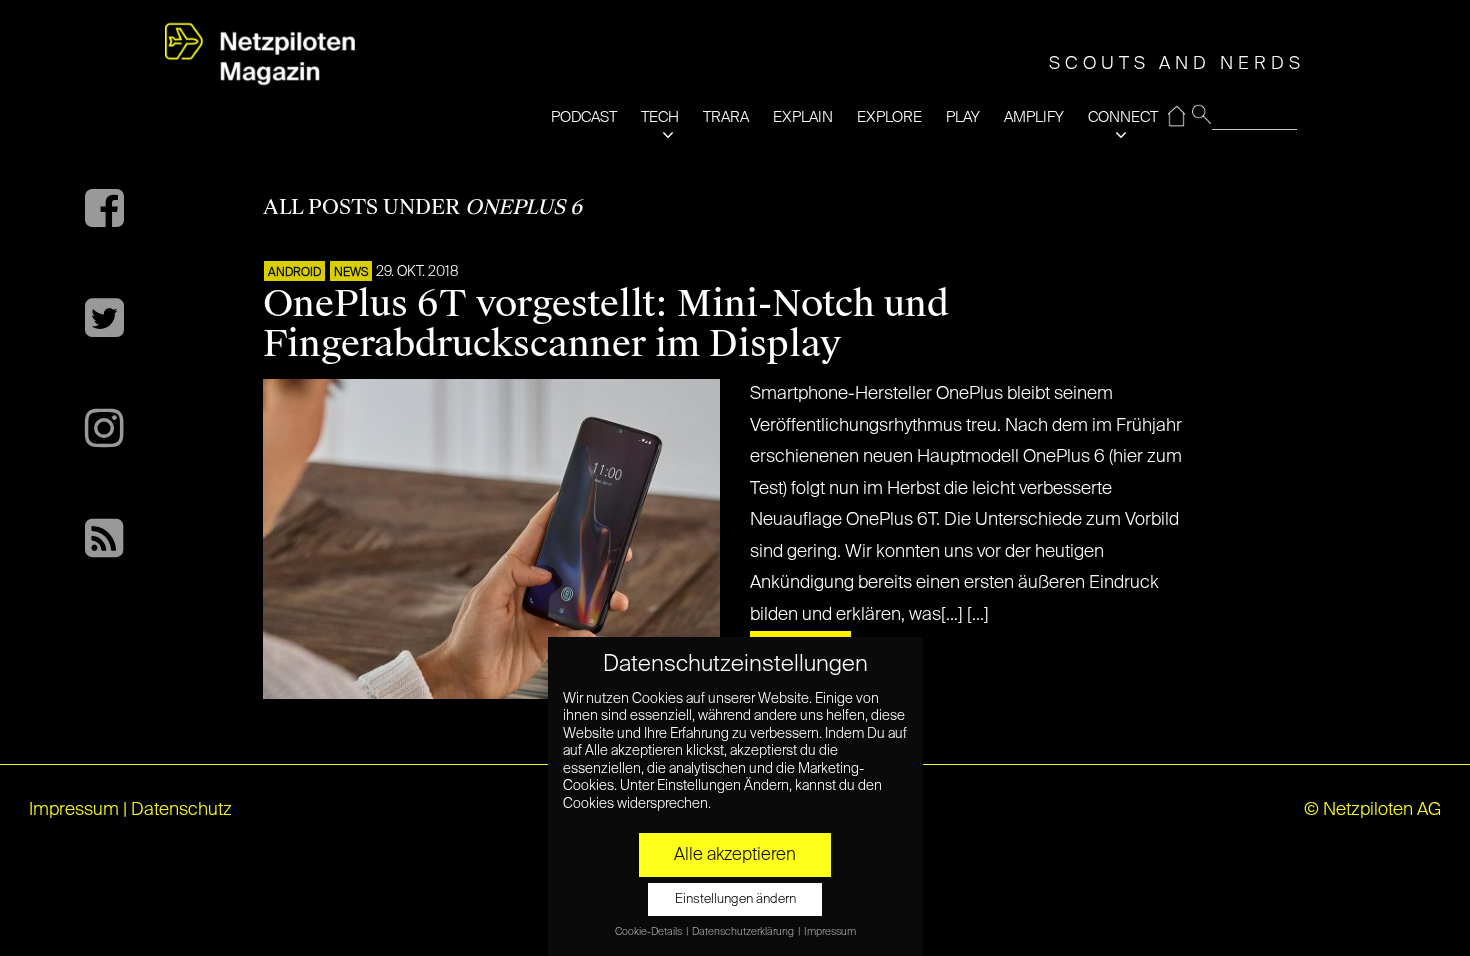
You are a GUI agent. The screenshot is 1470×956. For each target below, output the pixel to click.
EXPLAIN (803, 117)
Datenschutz (181, 810)
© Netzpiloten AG (1372, 810)
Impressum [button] (830, 932)
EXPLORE (889, 117)
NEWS (351, 273)
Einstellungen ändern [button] (735, 899)
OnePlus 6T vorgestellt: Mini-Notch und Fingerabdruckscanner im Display (606, 324)
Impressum (74, 810)
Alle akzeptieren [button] (735, 855)
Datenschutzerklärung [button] (744, 932)
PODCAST (584, 117)
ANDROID (294, 273)
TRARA (726, 117)
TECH (660, 117)
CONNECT (1123, 117)
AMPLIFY (1034, 117)
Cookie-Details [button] (649, 932)
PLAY (963, 117)
